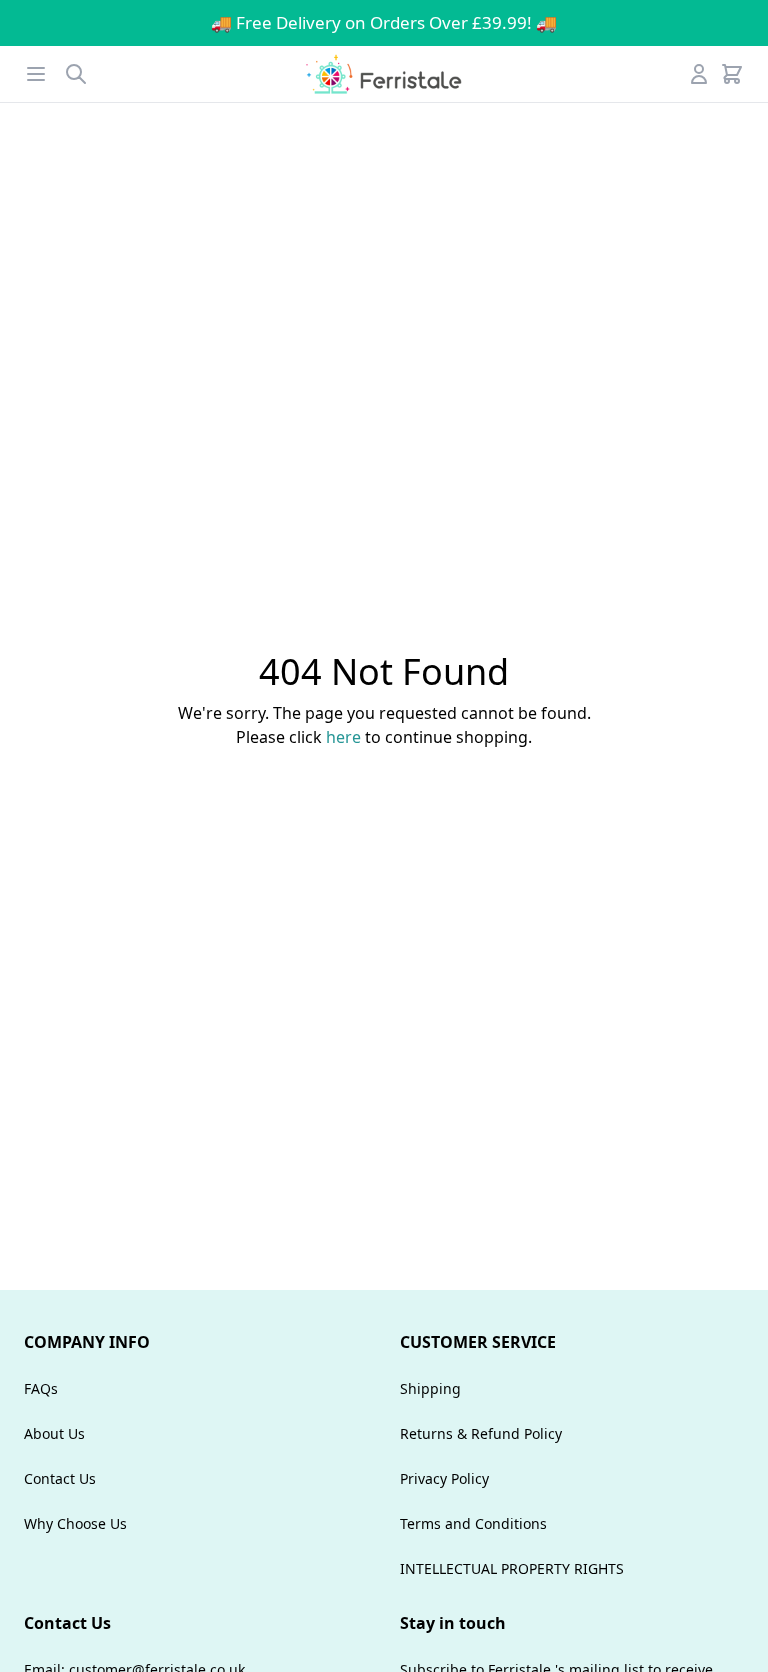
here (343, 737)
